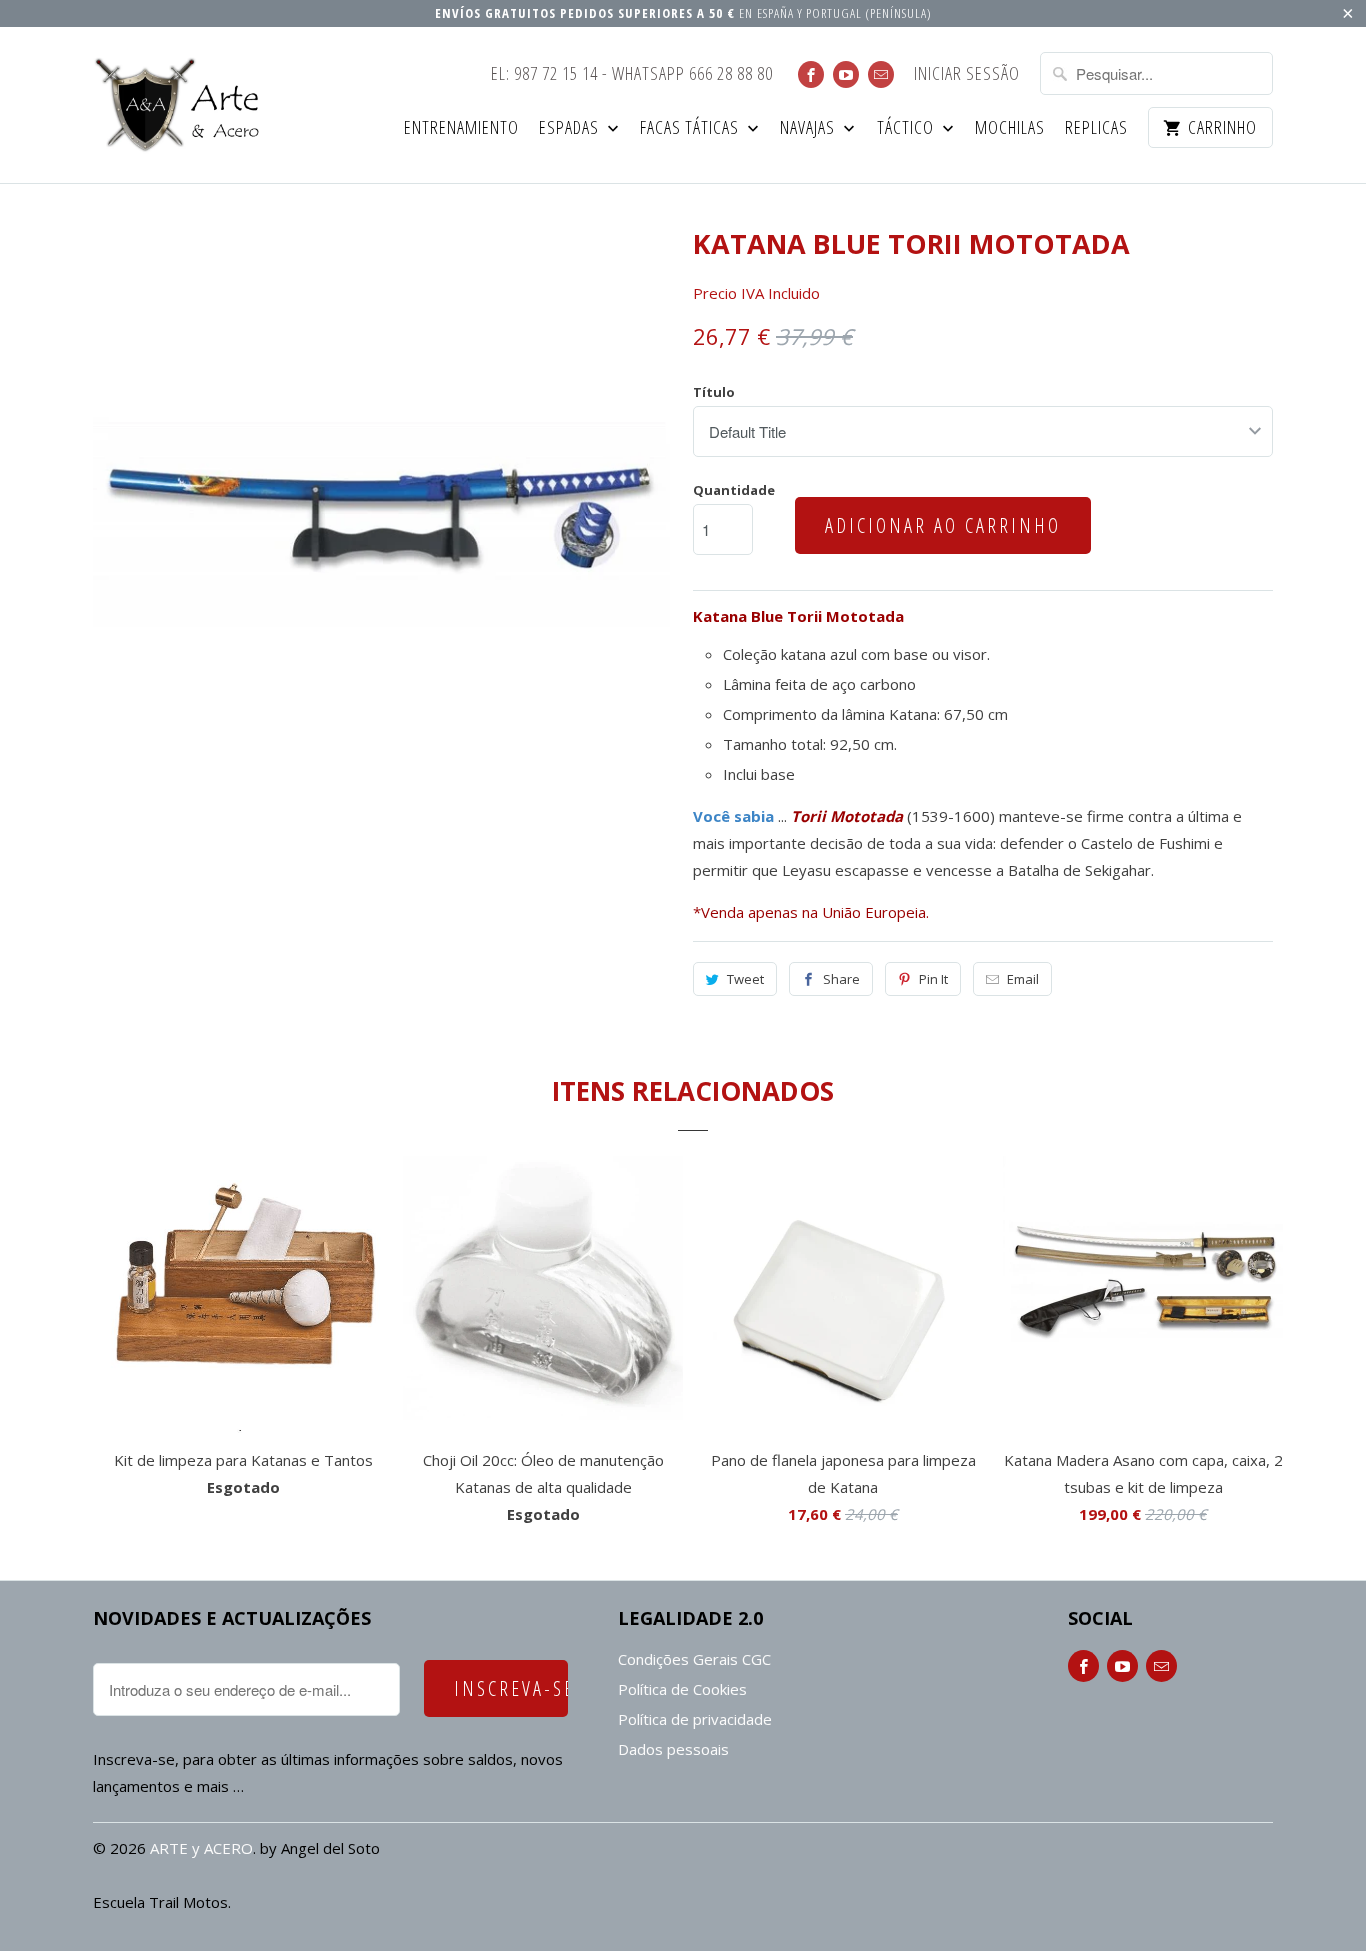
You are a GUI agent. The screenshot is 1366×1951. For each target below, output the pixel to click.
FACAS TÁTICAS (691, 128)
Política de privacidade (695, 1719)
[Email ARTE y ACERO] (881, 74)
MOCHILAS (1010, 128)
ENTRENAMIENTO (461, 128)
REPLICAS (1096, 128)
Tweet (745, 979)
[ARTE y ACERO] (183, 105)
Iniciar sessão (967, 74)
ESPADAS (571, 128)
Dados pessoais (673, 1749)
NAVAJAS (809, 128)
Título (714, 392)
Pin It (933, 979)
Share (841, 979)
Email (1023, 979)
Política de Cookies (682, 1689)
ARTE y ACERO (201, 1848)
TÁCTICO (907, 128)
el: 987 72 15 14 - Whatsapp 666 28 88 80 (632, 74)
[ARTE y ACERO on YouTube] (846, 74)
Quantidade (734, 490)
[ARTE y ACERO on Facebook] (811, 74)
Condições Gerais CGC (694, 1659)
